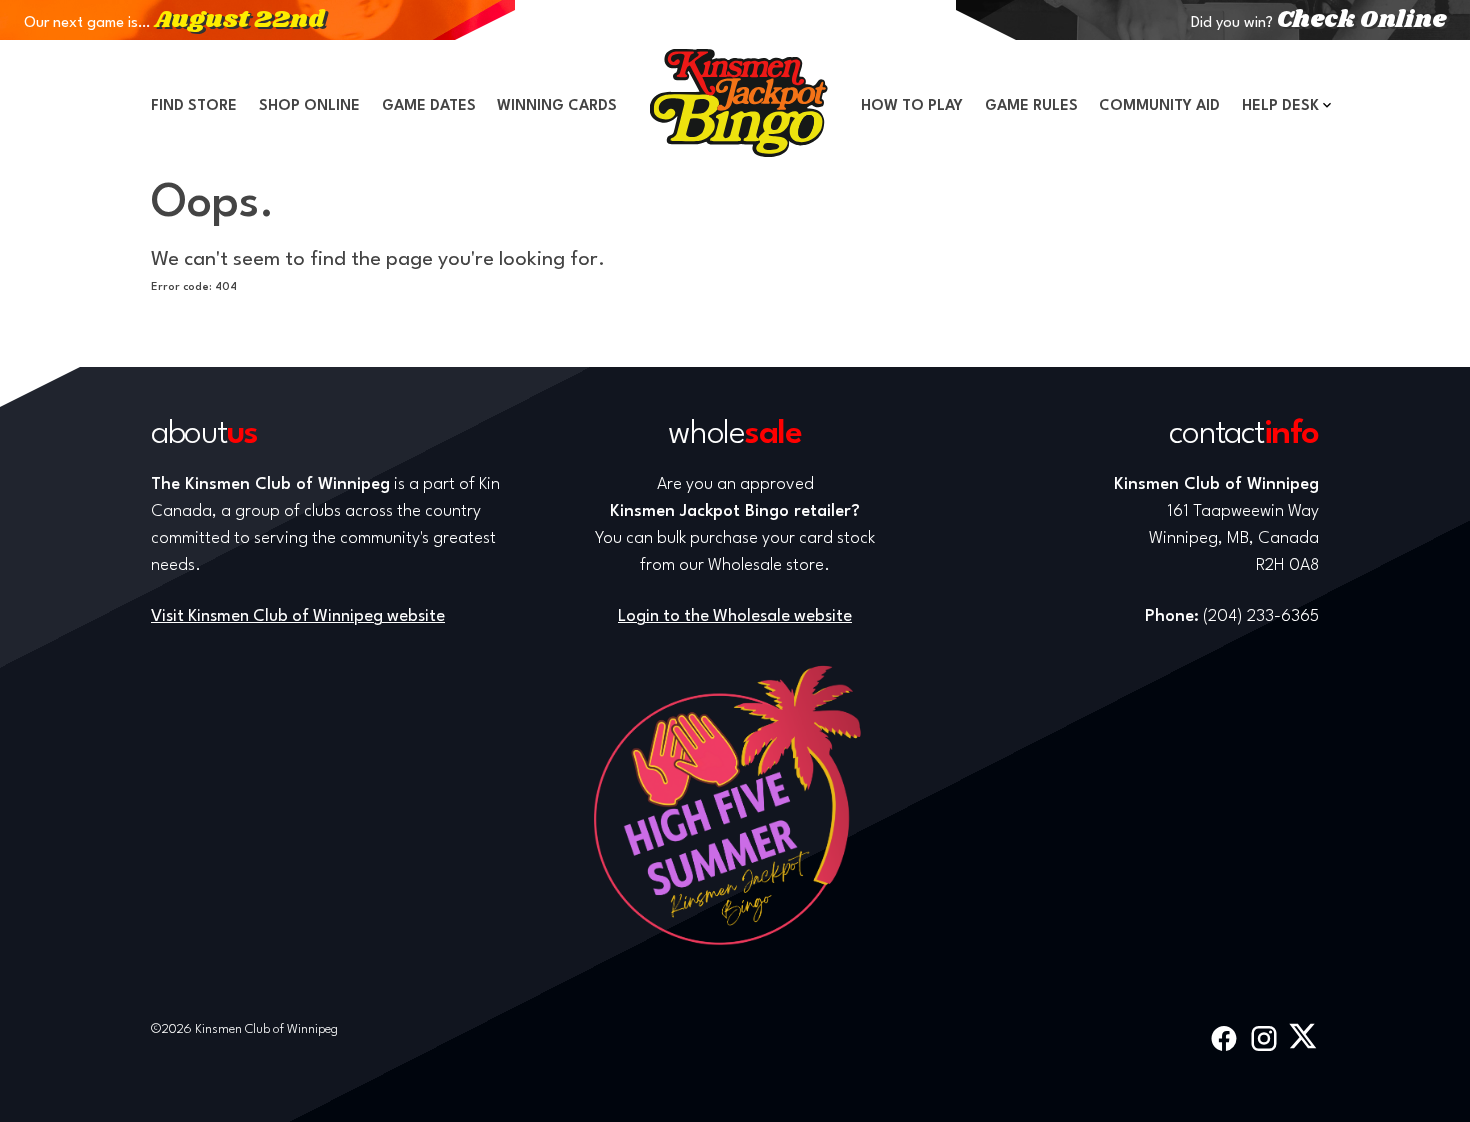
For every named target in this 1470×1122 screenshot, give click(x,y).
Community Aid (1159, 106)
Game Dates (429, 106)
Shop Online (309, 106)
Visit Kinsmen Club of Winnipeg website (298, 616)
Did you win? (1318, 23)
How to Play (912, 106)
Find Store (194, 106)
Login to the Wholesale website (735, 616)
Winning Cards (557, 106)
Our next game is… (174, 23)
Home (739, 103)
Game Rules (1031, 106)
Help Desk (1280, 106)
